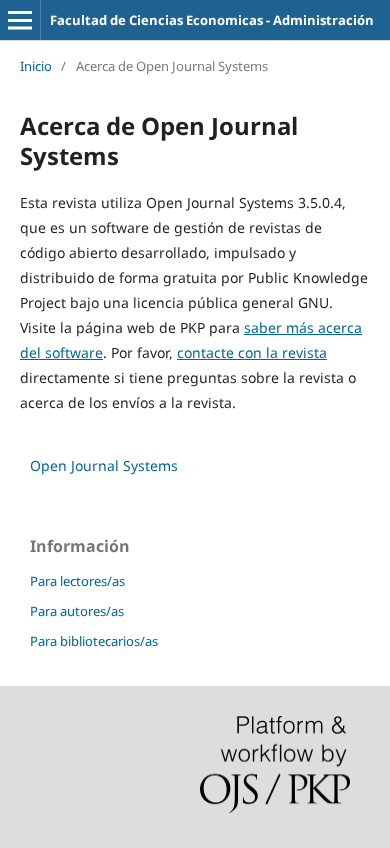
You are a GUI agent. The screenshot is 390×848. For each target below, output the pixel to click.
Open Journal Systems (104, 465)
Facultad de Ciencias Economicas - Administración (212, 20)
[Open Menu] (20, 20)
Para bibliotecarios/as (94, 641)
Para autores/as (77, 611)
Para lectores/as (77, 581)
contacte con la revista (252, 352)
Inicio (36, 66)
